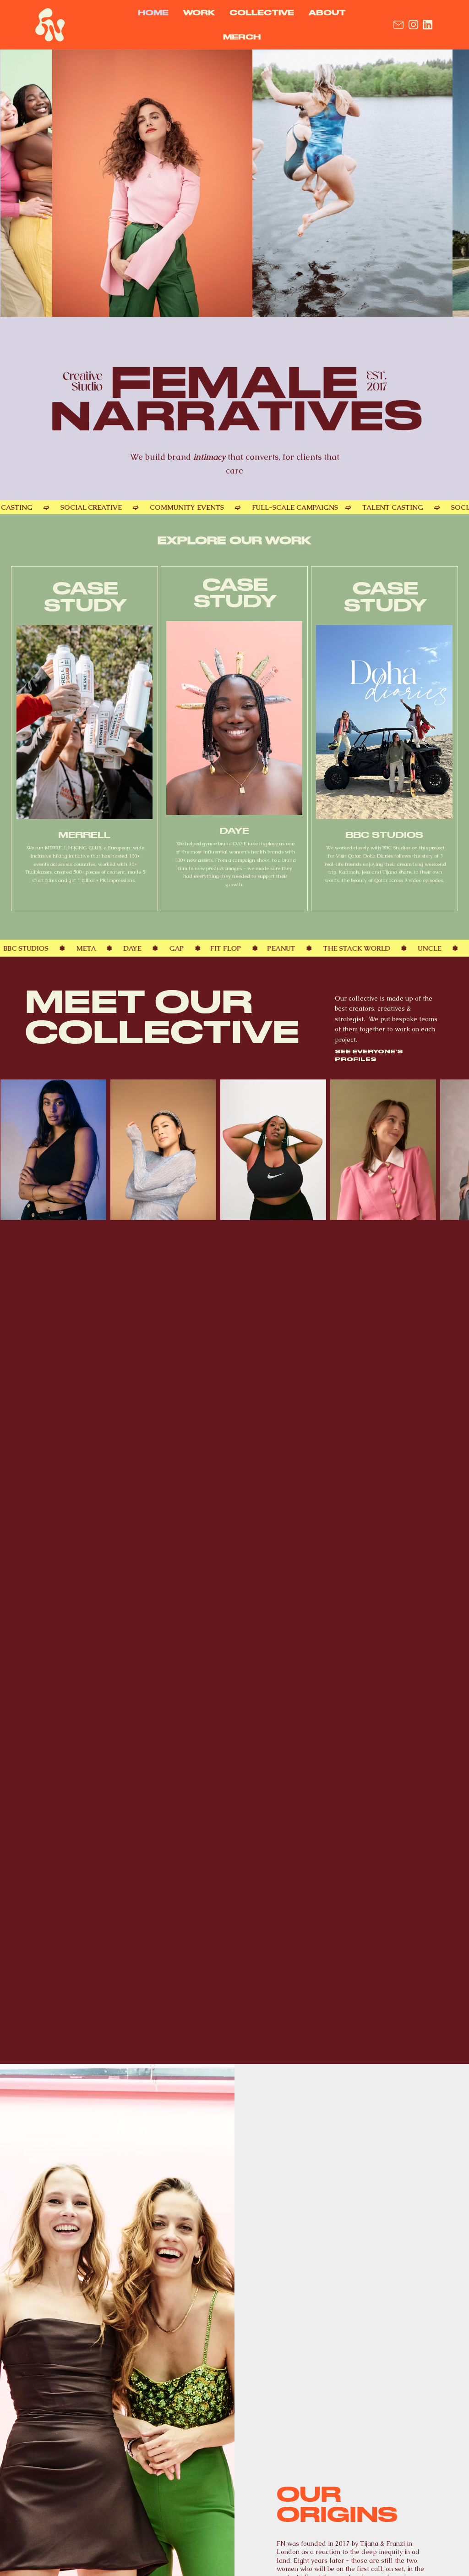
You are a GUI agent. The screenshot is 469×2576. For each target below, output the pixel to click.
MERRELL (84, 835)
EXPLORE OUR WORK (234, 540)
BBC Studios (384, 835)
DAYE (234, 831)
